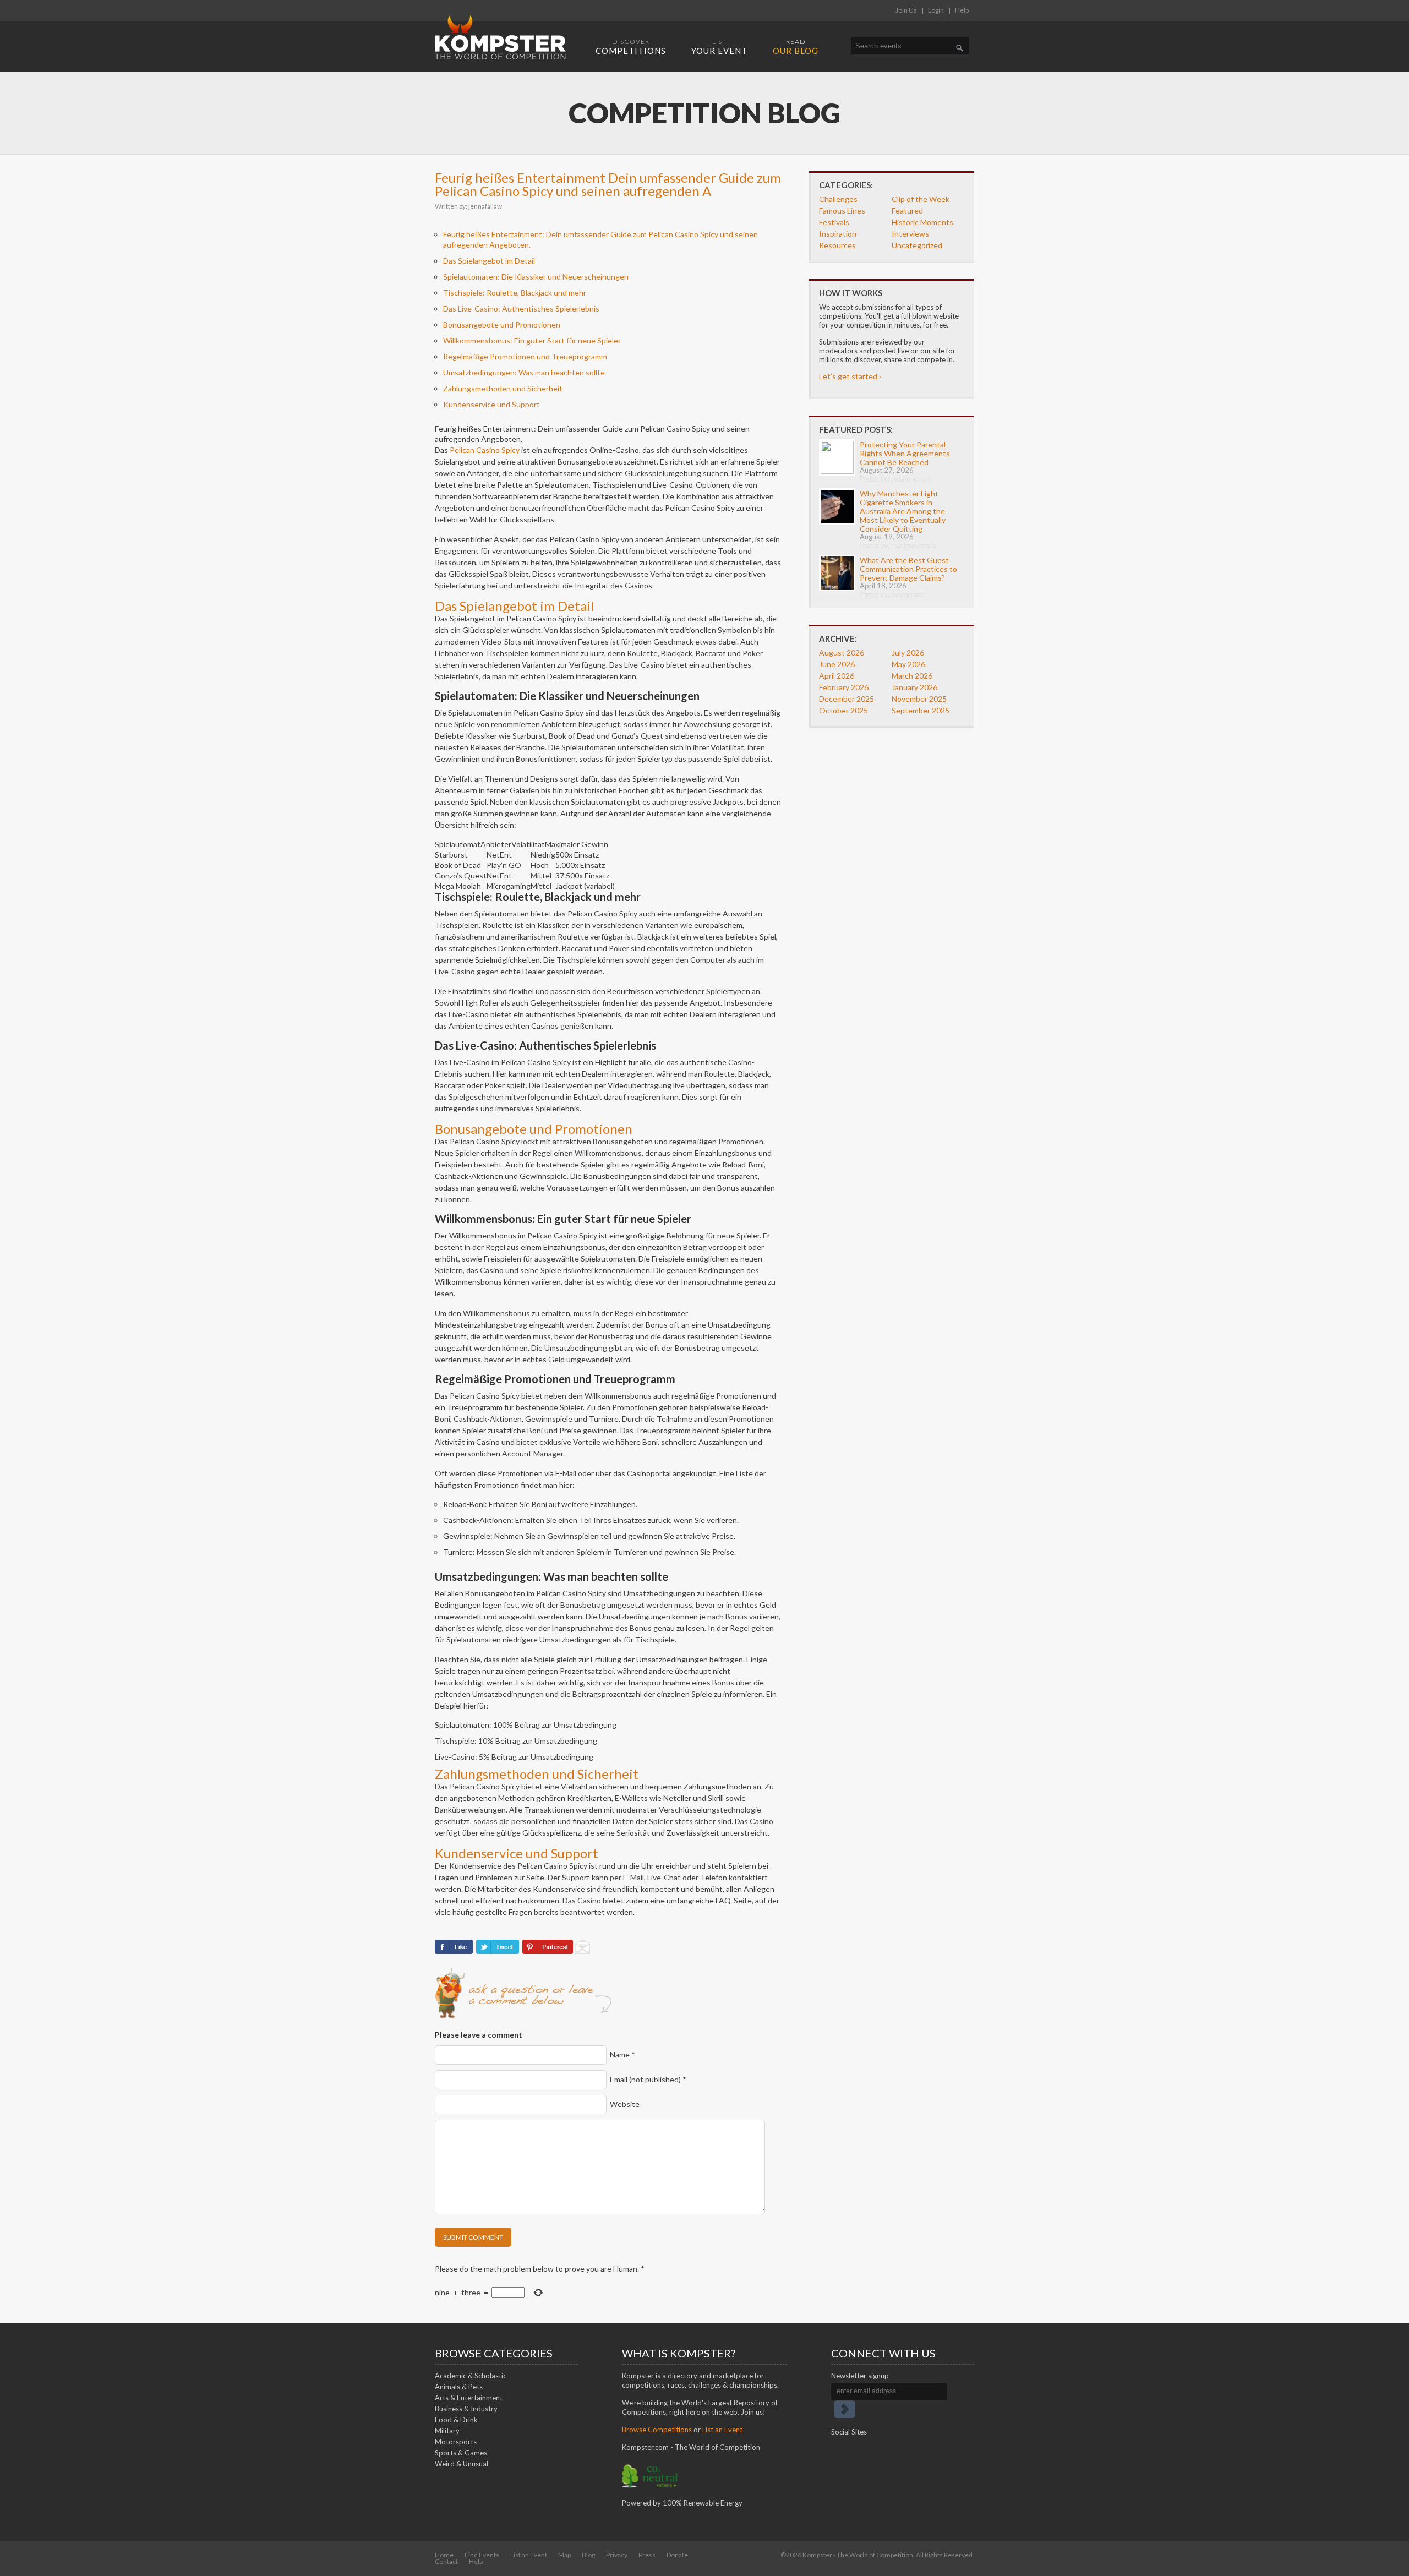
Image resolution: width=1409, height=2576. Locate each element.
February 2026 (844, 687)
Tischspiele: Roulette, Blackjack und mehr (515, 293)
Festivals (834, 222)
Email (648, 2079)
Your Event (719, 47)
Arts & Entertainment (469, 2398)
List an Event (722, 2430)
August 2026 (842, 653)
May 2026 (908, 664)
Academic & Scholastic (471, 2376)
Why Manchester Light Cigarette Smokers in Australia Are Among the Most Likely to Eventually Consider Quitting (903, 511)
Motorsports (456, 2442)
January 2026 (914, 687)
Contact (446, 2561)
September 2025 (921, 710)
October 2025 (843, 710)
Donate (677, 2555)
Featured (907, 211)
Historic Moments (922, 222)
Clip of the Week (921, 199)
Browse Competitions (657, 2430)
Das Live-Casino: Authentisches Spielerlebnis (521, 309)
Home (444, 2555)
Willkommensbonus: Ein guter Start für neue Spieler (532, 340)
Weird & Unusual (462, 2464)
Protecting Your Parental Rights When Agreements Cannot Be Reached (905, 453)
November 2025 (919, 699)
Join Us (906, 10)
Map (564, 2555)
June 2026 (837, 664)
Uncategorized (917, 245)
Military (447, 2431)
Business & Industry (466, 2409)
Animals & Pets (459, 2387)
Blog (588, 2555)
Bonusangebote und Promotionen (502, 324)
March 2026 (912, 676)
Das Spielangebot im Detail (489, 261)
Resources (837, 245)
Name (622, 2054)
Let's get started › (850, 376)
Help (962, 10)
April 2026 (837, 676)
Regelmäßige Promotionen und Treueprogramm (525, 356)
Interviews (910, 234)
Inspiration (838, 234)
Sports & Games (461, 2453)
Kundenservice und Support (491, 404)
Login (936, 10)
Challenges (838, 199)
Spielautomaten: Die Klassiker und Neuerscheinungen (536, 277)
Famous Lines (842, 211)
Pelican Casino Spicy (485, 450)
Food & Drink (456, 2420)
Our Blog (796, 47)
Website (625, 2104)
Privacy (617, 2555)
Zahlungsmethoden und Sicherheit (503, 388)
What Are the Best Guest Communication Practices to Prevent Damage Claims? (908, 569)
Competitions (631, 47)
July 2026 (908, 653)
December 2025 (847, 699)
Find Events (482, 2555)
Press (647, 2555)
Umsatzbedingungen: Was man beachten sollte (524, 372)
